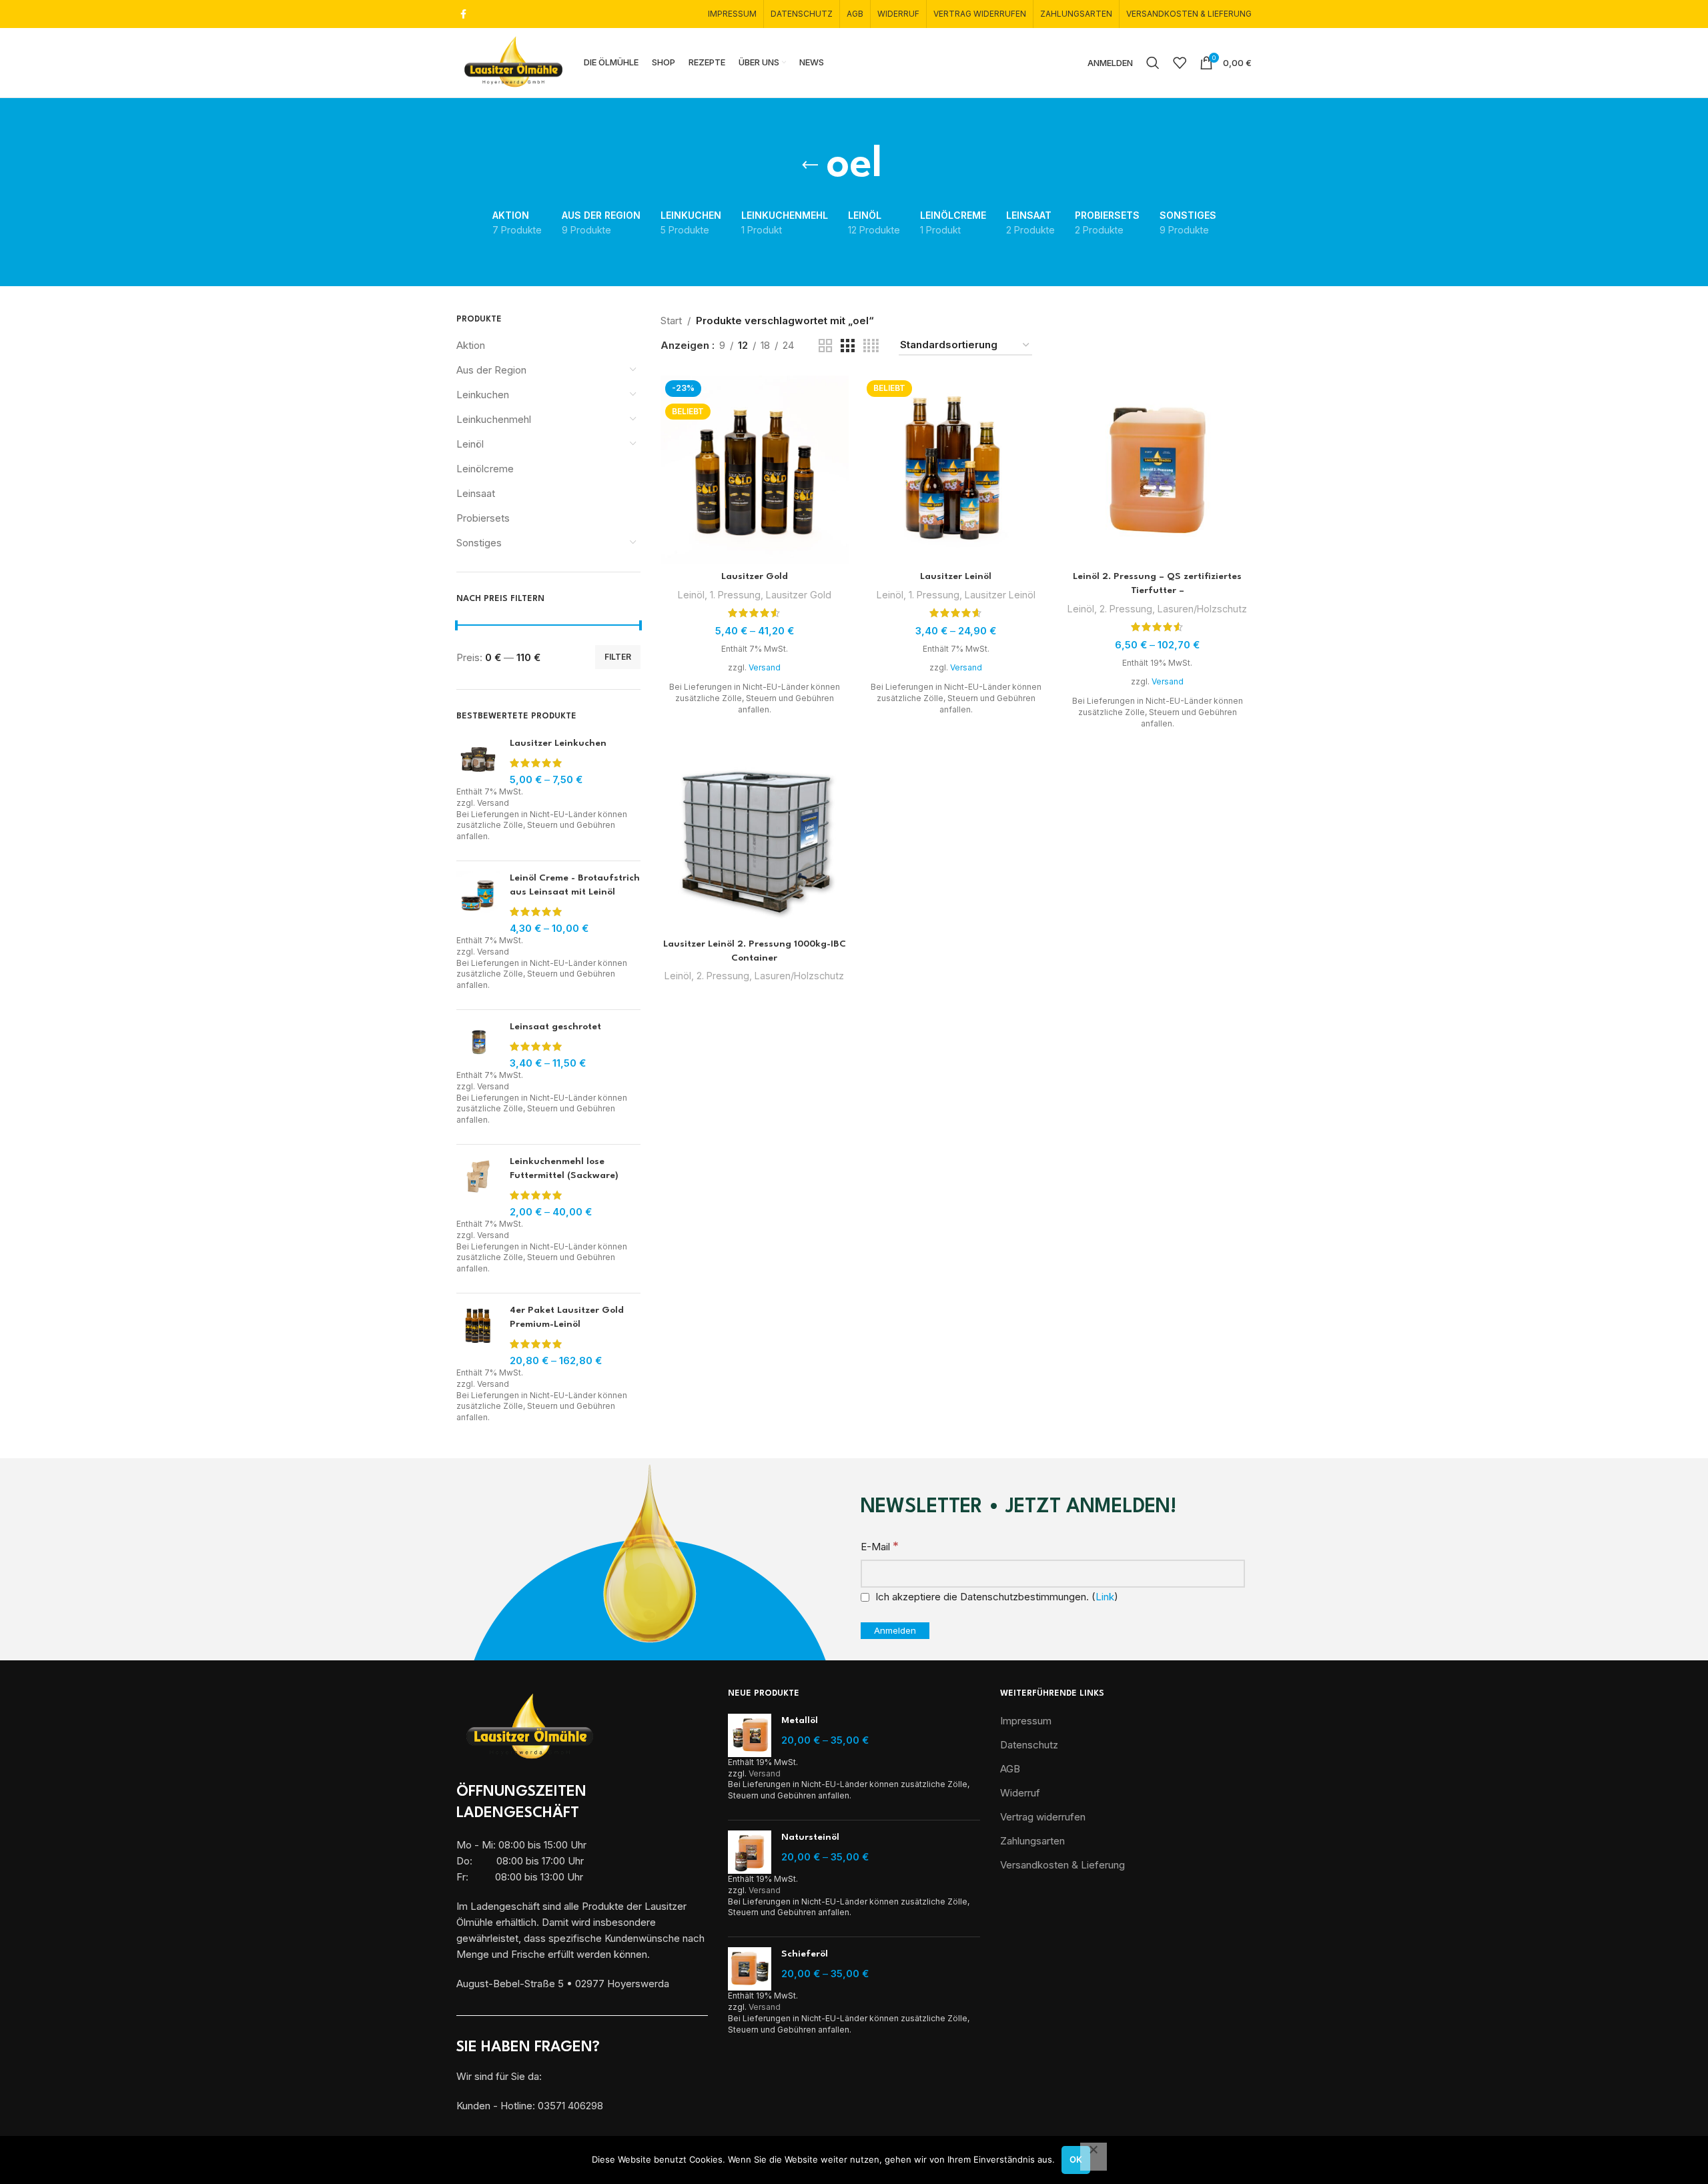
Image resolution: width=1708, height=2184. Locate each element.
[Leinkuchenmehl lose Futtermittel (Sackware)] (478, 1187)
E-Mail (880, 1546)
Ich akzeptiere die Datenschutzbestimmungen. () (995, 1597)
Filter (618, 657)
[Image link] (530, 1727)
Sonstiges (479, 543)
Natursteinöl (810, 1837)
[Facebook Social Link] (463, 14)
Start (671, 321)
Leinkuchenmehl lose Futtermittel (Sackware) (564, 1168)
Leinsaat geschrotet (555, 1027)
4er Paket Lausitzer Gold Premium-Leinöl (567, 1317)
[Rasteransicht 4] (871, 346)
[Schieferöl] (750, 1969)
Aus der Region (491, 370)
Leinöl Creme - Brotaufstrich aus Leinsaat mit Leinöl (575, 885)
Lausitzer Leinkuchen (558, 743)
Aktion (471, 345)
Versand (493, 803)
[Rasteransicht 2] (825, 346)
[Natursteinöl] (750, 1852)
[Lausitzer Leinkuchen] (478, 761)
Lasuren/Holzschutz (1202, 609)
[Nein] (1094, 2157)
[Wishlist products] (1180, 63)
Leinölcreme (485, 469)
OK (1076, 2159)
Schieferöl (805, 1954)
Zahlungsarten (1032, 1841)
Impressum (1026, 1721)
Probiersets (483, 518)
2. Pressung (1126, 609)
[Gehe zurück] (810, 165)
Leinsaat (476, 493)
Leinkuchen (483, 395)
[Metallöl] (750, 1735)
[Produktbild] (755, 470)
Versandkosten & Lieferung (1062, 1865)
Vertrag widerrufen (1043, 1817)
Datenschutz (1029, 1745)
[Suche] (1153, 63)
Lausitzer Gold (755, 576)
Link (1105, 1597)
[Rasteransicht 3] (847, 346)
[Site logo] (513, 62)
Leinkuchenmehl (494, 419)
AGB (1010, 1769)
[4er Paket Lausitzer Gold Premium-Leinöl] (478, 1335)
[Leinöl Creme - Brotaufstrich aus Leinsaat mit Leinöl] (478, 903)
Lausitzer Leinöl (956, 576)
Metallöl (800, 1720)
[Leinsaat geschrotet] (478, 1045)
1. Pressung (735, 595)
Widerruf (1020, 1793)
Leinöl (470, 444)
